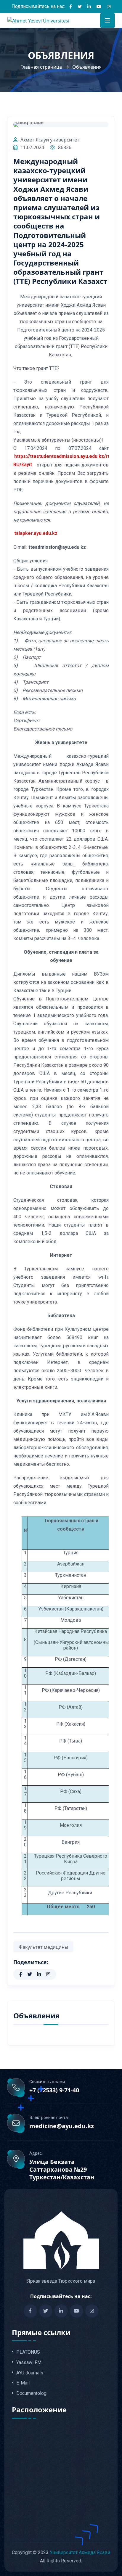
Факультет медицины (43, 1947)
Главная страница (41, 67)
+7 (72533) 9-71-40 (54, 2090)
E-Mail (23, 2383)
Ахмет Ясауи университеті (50, 140)
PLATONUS (28, 2352)
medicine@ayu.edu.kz (62, 2126)
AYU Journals (30, 2373)
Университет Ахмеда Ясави (80, 2552)
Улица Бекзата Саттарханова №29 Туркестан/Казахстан (62, 2170)
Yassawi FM (29, 2363)
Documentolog (31, 2393)
